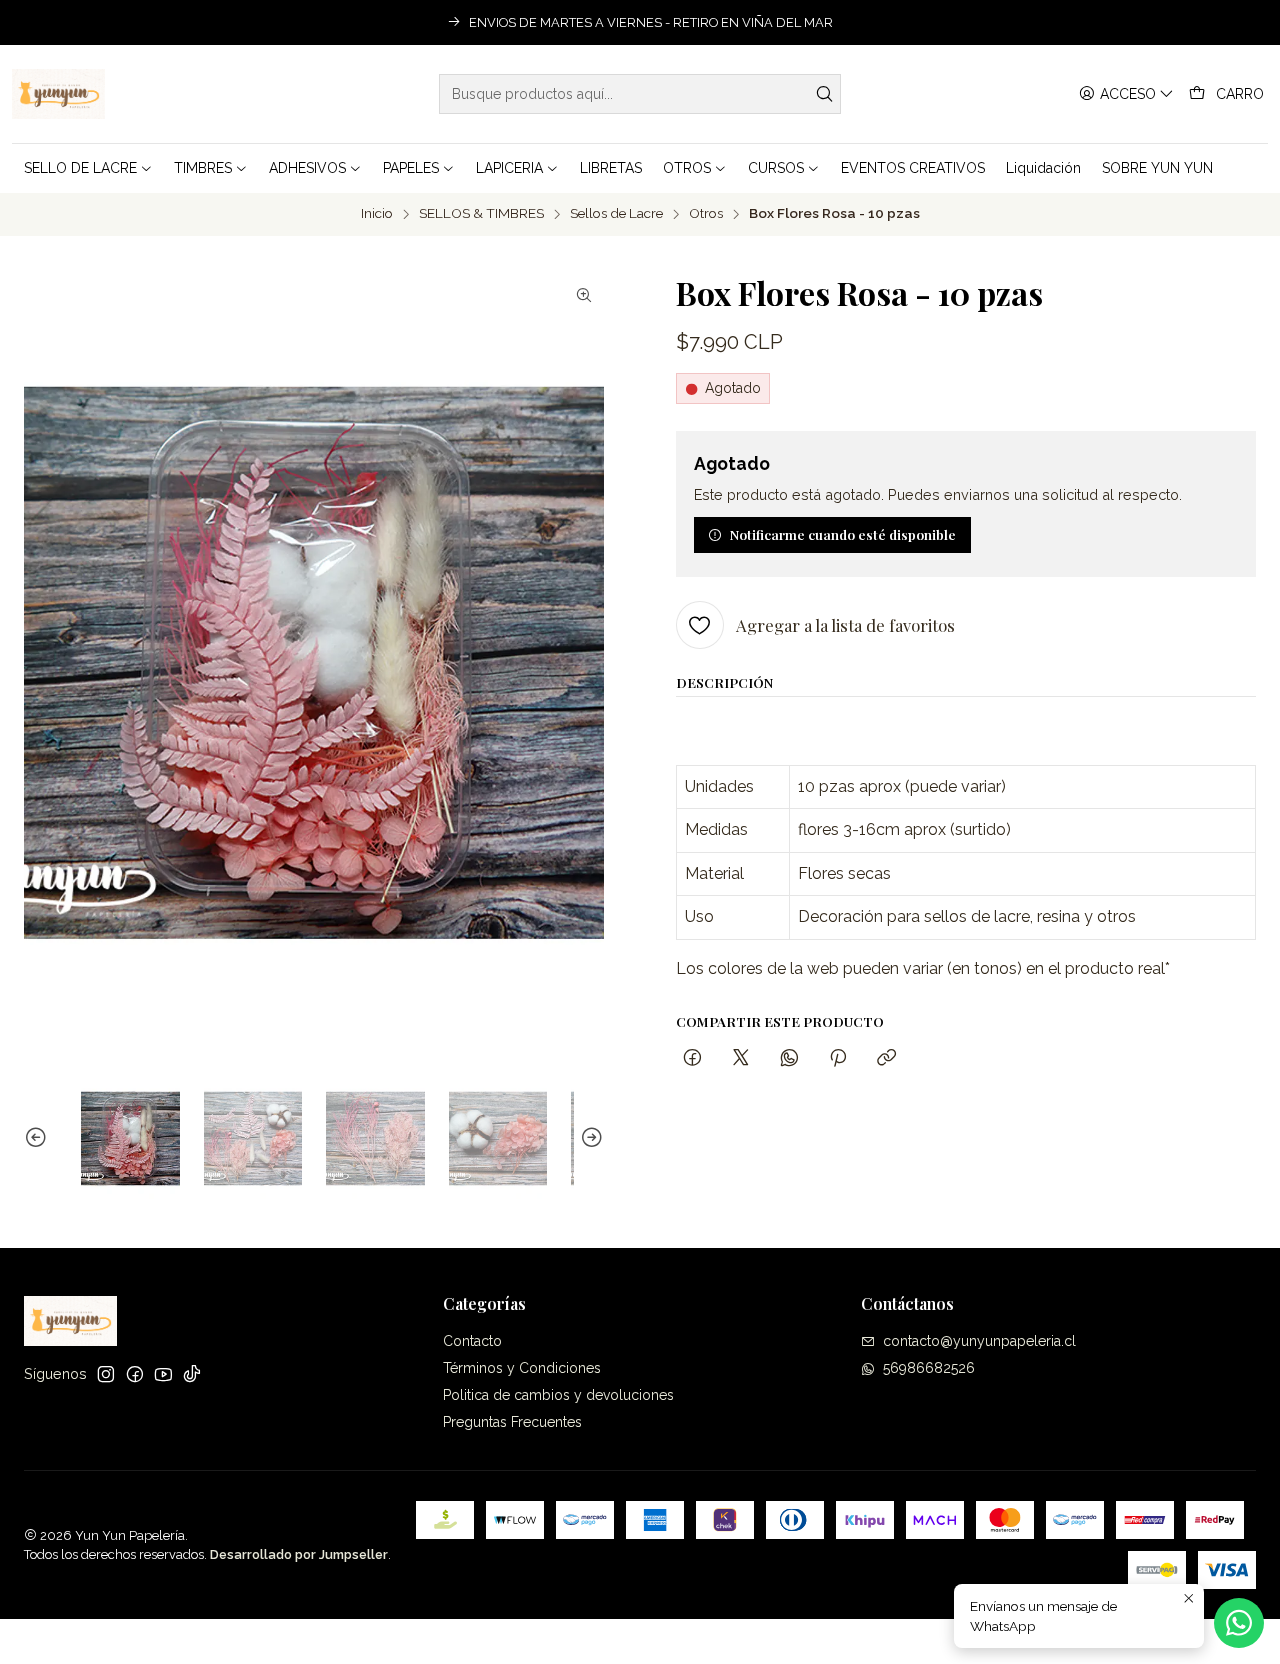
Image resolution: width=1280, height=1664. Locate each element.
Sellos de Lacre (616, 214)
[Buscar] (824, 94)
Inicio (377, 214)
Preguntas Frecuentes (512, 1422)
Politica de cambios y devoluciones (558, 1395)
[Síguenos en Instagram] (106, 1374)
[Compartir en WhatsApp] (789, 1058)
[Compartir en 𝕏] (741, 1058)
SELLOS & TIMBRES (481, 214)
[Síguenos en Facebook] (135, 1374)
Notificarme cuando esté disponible (843, 534)
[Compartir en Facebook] (692, 1058)
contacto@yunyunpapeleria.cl (979, 1341)
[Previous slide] (39, 1138)
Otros (706, 214)
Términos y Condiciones (522, 1368)
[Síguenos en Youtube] (163, 1374)
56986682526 (929, 1368)
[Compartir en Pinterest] (838, 1058)
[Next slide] (589, 1138)
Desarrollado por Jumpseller (299, 1554)
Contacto (472, 1341)
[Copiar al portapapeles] (886, 1058)
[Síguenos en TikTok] (192, 1374)
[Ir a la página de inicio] (58, 94)
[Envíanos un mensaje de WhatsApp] (1239, 1623)
